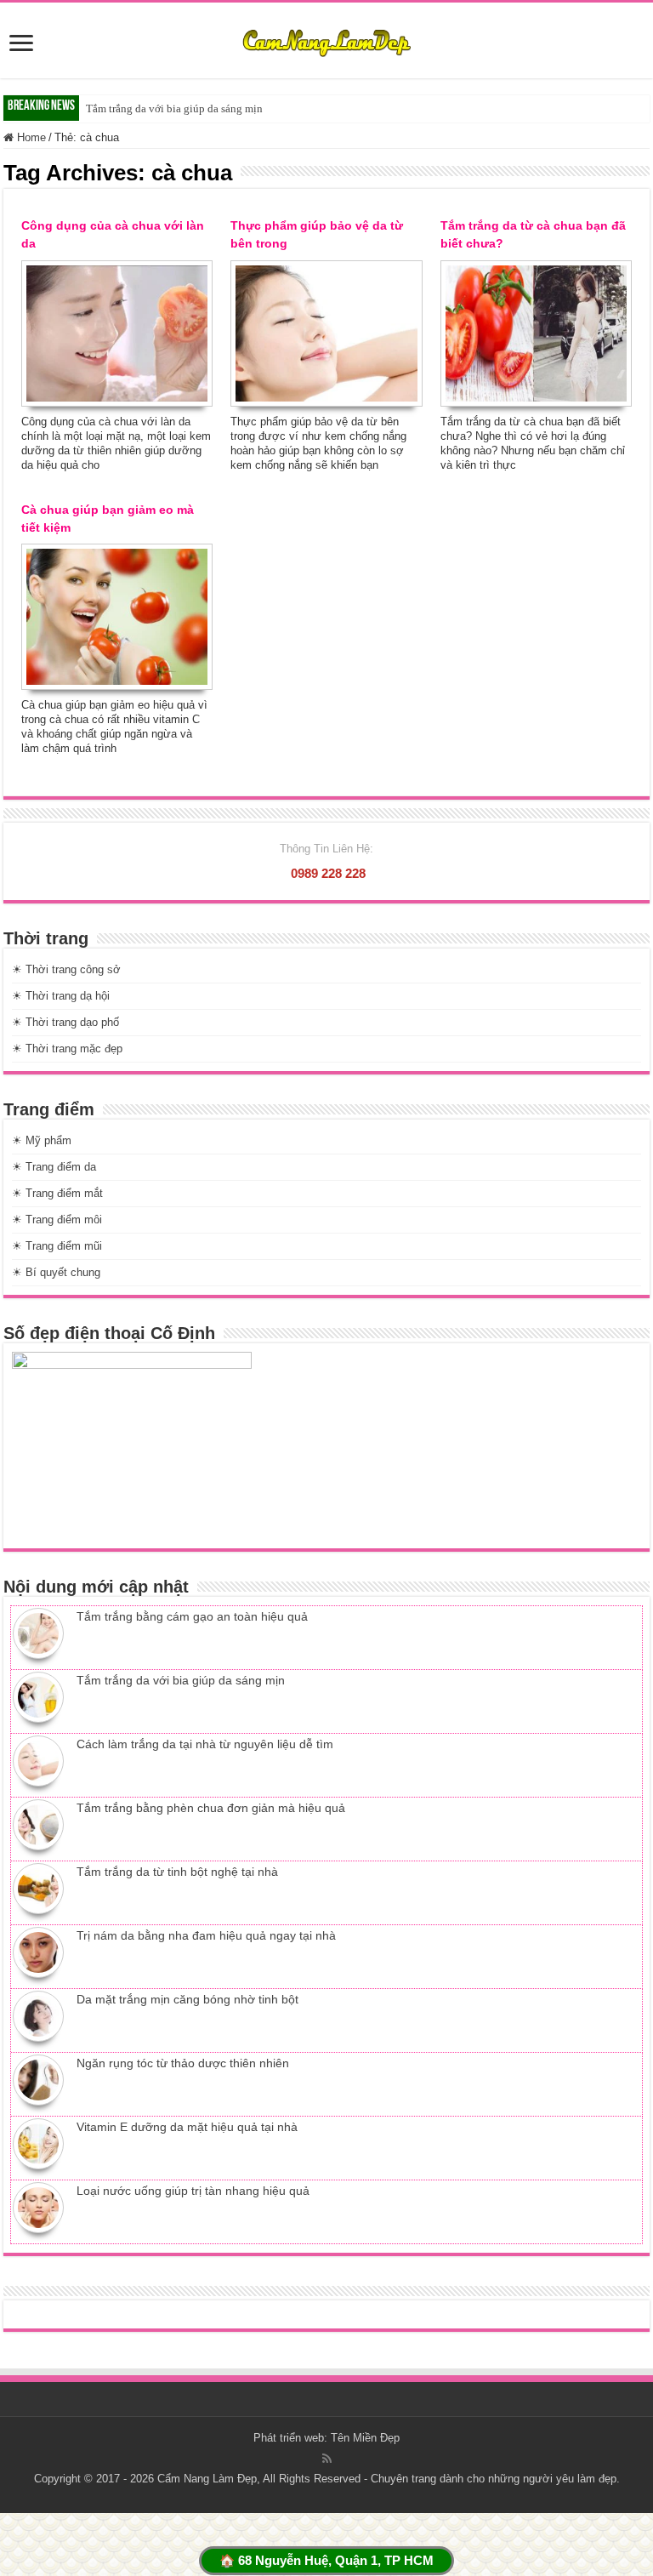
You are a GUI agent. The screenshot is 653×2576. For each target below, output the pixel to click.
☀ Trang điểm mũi (57, 1246)
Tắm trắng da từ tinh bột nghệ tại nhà (177, 1872)
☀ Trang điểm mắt (57, 1193)
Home (30, 137)
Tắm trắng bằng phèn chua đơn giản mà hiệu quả (211, 1808)
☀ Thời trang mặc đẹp (67, 1049)
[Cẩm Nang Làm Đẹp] (326, 40)
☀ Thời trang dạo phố (65, 1022)
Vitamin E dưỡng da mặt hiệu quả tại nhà (187, 2127)
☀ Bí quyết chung (56, 1272)
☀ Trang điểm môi (57, 1220)
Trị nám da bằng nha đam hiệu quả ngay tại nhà (206, 1935)
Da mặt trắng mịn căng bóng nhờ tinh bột (187, 1999)
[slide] (21, 45)
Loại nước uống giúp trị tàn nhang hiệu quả (193, 2191)
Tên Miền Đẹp (365, 2438)
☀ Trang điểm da (54, 1167)
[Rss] (327, 2459)
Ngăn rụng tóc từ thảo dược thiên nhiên (183, 2063)
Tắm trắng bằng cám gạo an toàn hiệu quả (192, 1616)
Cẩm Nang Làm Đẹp (207, 2479)
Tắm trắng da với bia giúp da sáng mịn (174, 108)
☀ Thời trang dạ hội (61, 996)
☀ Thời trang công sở (66, 969)
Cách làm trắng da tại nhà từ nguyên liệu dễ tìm (205, 1744)
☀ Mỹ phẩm (42, 1140)
